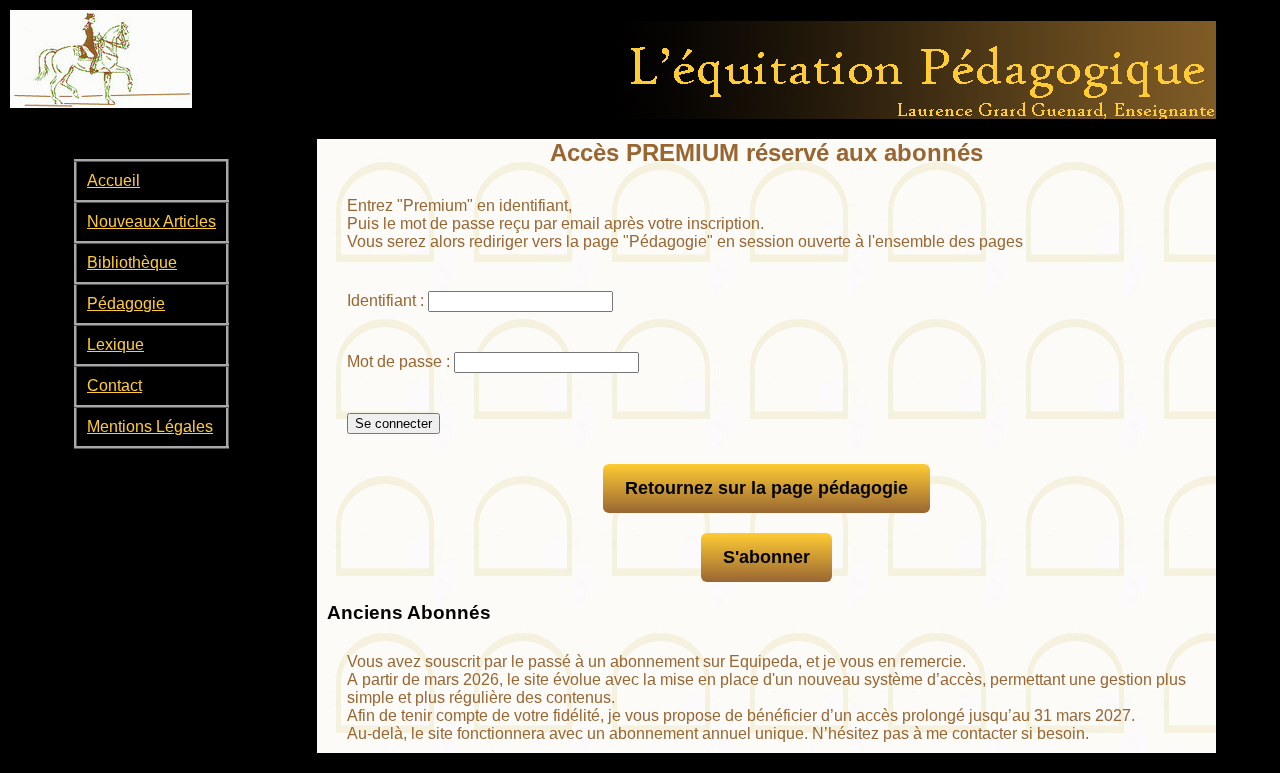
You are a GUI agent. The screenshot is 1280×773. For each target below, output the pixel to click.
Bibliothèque (132, 262)
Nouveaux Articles (151, 221)
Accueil (113, 180)
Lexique (115, 344)
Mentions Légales (150, 426)
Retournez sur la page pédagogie (766, 488)
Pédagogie (126, 303)
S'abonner (766, 557)
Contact (114, 385)
